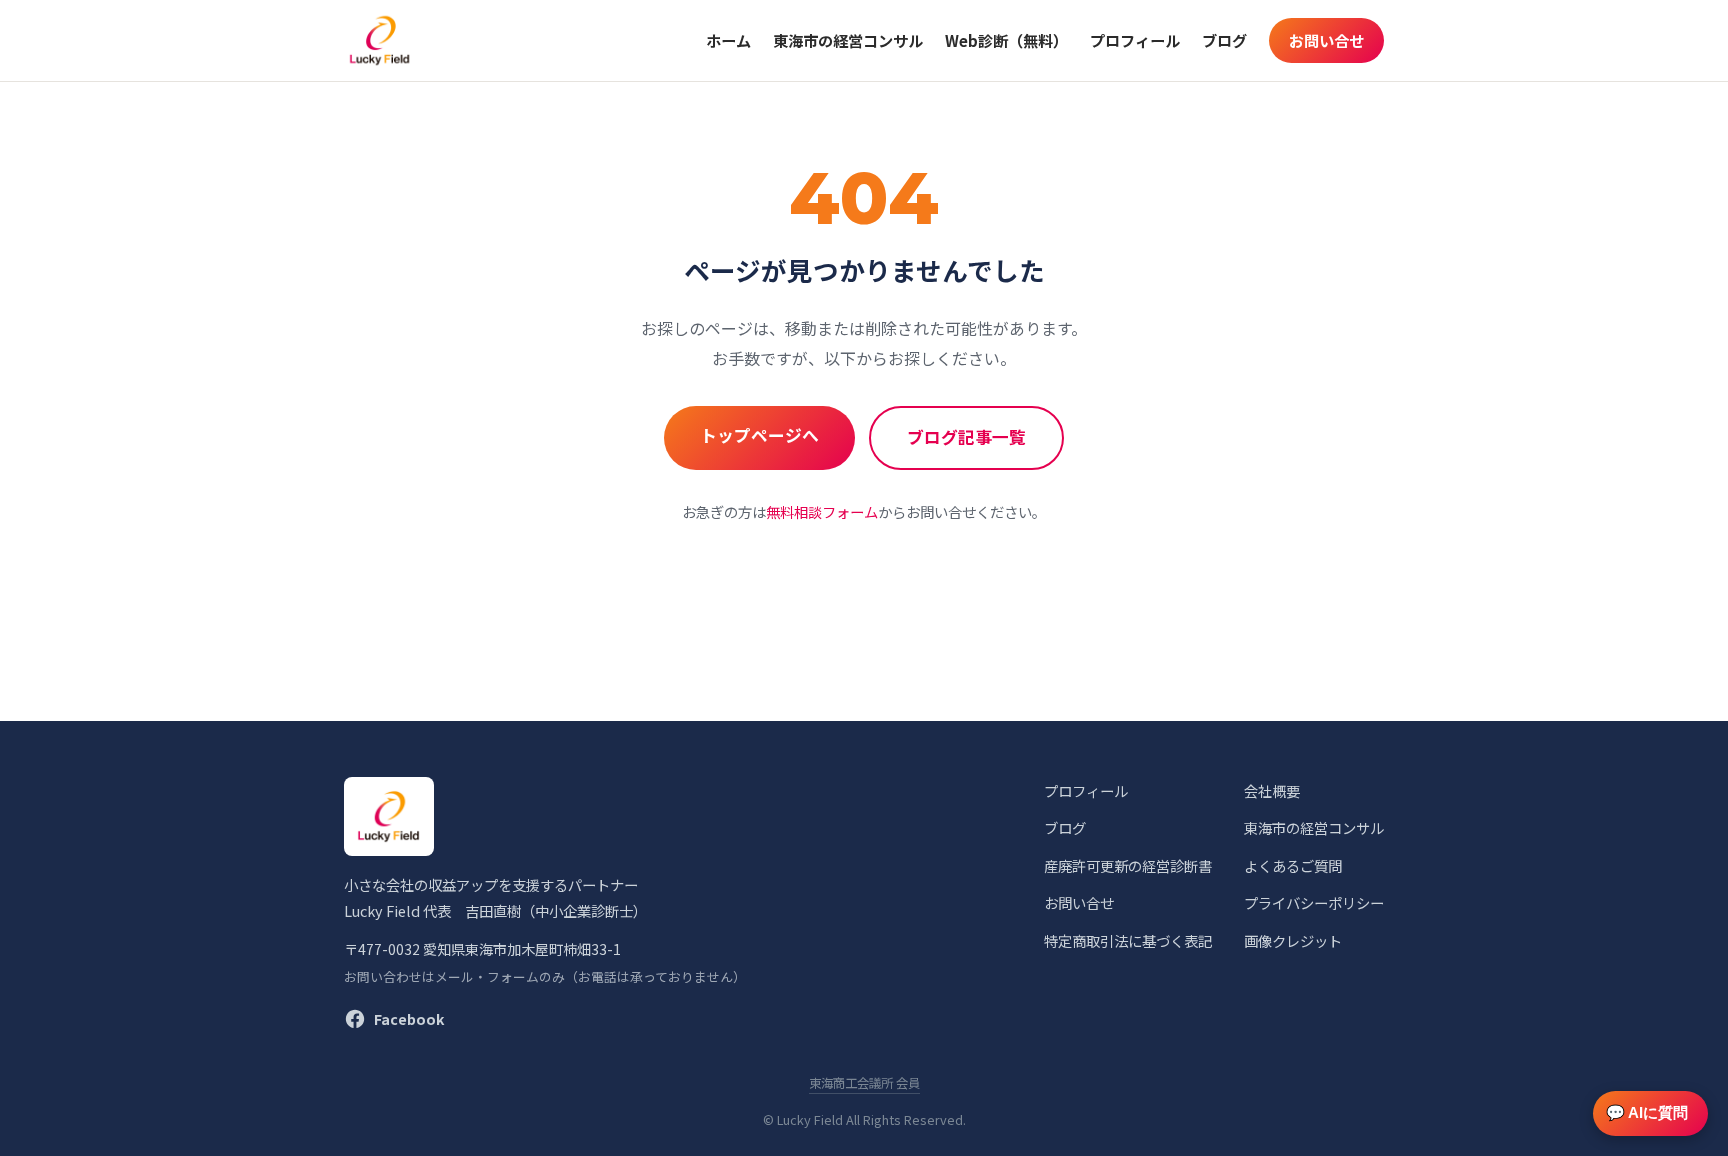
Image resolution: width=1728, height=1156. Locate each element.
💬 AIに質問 (1647, 1112)
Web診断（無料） (1006, 40)
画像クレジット (1293, 940)
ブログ (1224, 40)
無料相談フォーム (822, 511)
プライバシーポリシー (1314, 902)
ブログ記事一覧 (966, 437)
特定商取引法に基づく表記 (1128, 940)
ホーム (728, 40)
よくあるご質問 (1293, 865)
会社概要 (1272, 790)
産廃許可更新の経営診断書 (1128, 865)
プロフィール (1135, 40)
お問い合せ (1326, 40)
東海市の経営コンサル (848, 40)
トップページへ (759, 435)
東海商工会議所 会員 (864, 1083)
